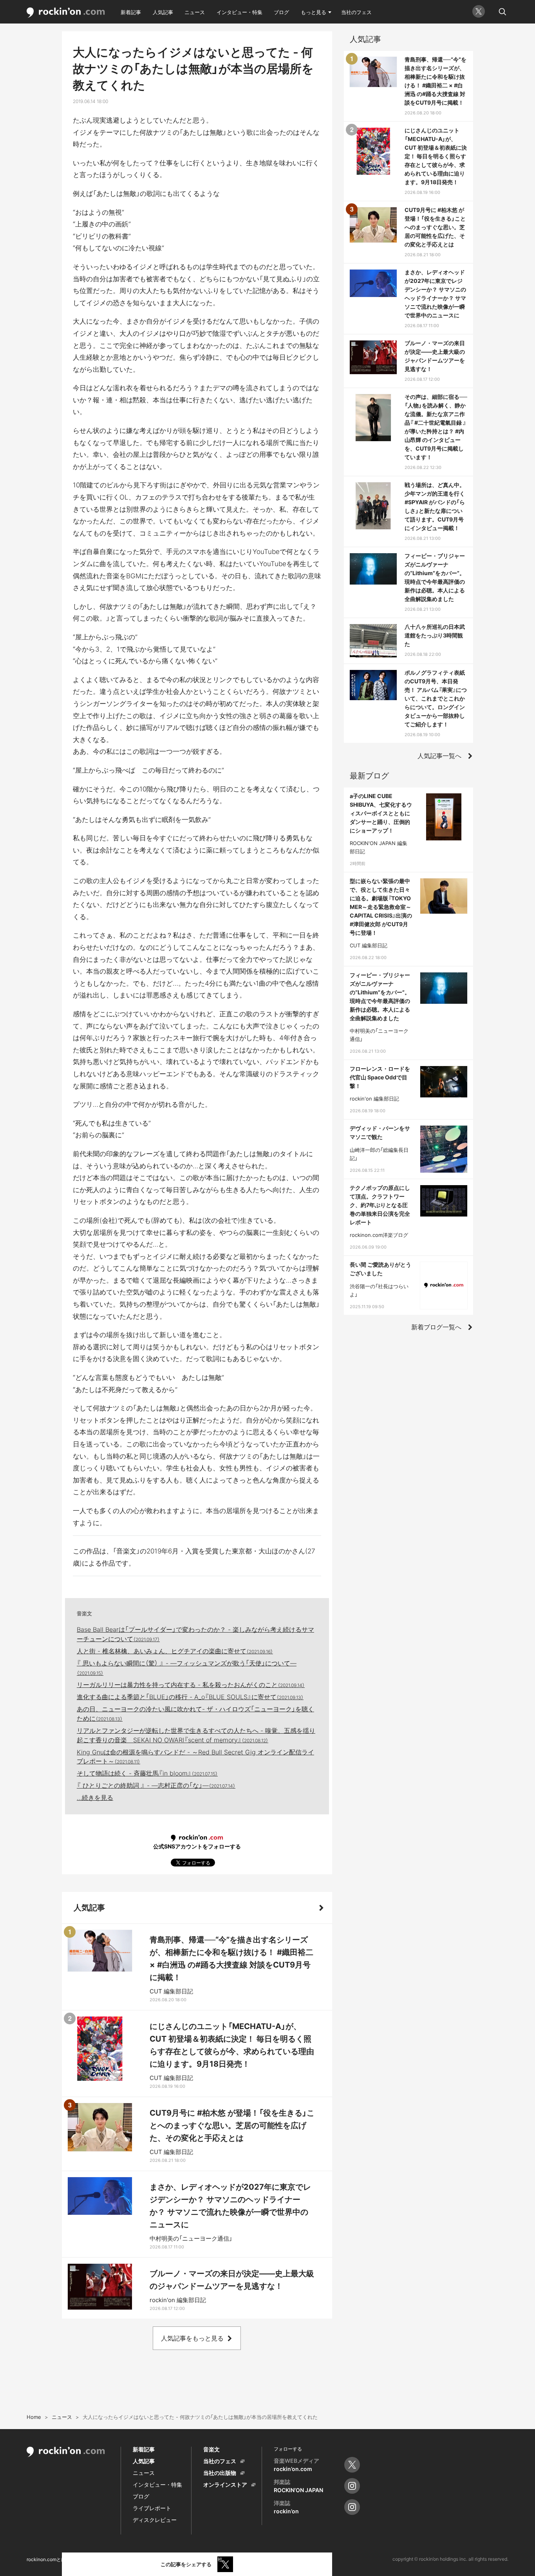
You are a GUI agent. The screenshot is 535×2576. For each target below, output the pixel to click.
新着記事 (131, 12)
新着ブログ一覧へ (436, 1327)
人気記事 (163, 12)
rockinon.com (66, 13)
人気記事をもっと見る (192, 2338)
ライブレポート (152, 2508)
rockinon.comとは (46, 2559)
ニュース (195, 12)
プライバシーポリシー (130, 2559)
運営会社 (213, 2559)
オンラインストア (225, 2485)
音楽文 (84, 1613)
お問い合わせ (179, 2559)
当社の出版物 (220, 2473)
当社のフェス (356, 12)
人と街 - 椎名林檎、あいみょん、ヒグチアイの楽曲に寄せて (175, 1651)
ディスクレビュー (155, 2520)
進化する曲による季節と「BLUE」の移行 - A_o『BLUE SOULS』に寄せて (190, 1697)
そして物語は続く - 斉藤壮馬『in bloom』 (147, 1773)
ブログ (281, 12)
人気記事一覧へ (439, 756)
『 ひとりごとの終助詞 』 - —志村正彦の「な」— (156, 1785)
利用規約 (86, 2559)
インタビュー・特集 (239, 12)
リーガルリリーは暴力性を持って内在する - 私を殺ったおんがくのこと (191, 1685)
